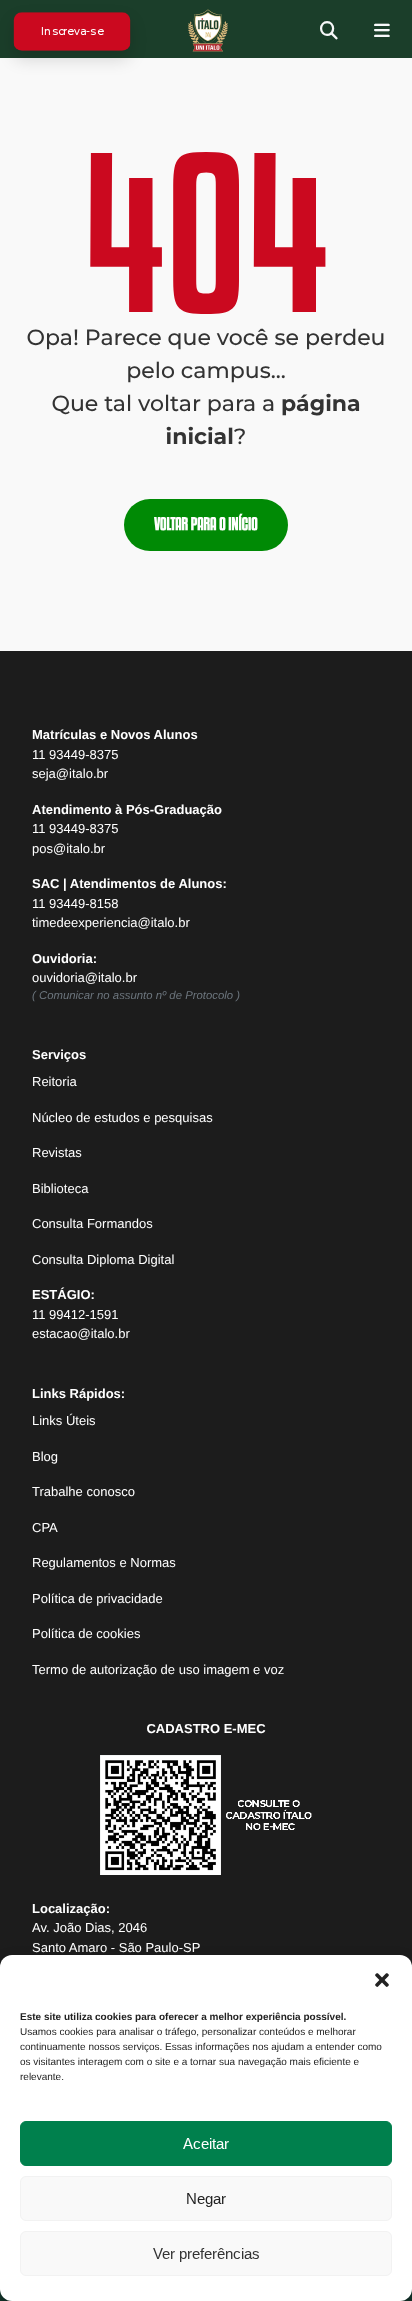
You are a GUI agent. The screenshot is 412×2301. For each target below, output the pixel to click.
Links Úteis (64, 1420)
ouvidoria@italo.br (84, 977)
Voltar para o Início (205, 524)
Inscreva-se (71, 30)
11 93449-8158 (75, 903)
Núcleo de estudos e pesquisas (122, 1117)
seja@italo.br (70, 773)
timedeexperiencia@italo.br (111, 922)
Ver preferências (206, 2253)
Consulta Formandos (92, 1223)
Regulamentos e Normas (104, 1562)
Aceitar (206, 2143)
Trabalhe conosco (83, 1491)
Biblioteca (60, 1188)
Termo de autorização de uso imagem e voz (158, 1669)
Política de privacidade (97, 1598)
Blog (45, 1456)
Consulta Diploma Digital (103, 1259)
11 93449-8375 (75, 754)
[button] (382, 1980)
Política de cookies (86, 1633)
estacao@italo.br (81, 1333)
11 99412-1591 (75, 1314)
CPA (45, 1527)
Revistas (57, 1152)
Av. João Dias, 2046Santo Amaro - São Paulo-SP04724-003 (116, 1947)
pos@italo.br (68, 848)
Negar (206, 2198)
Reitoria (54, 1081)
